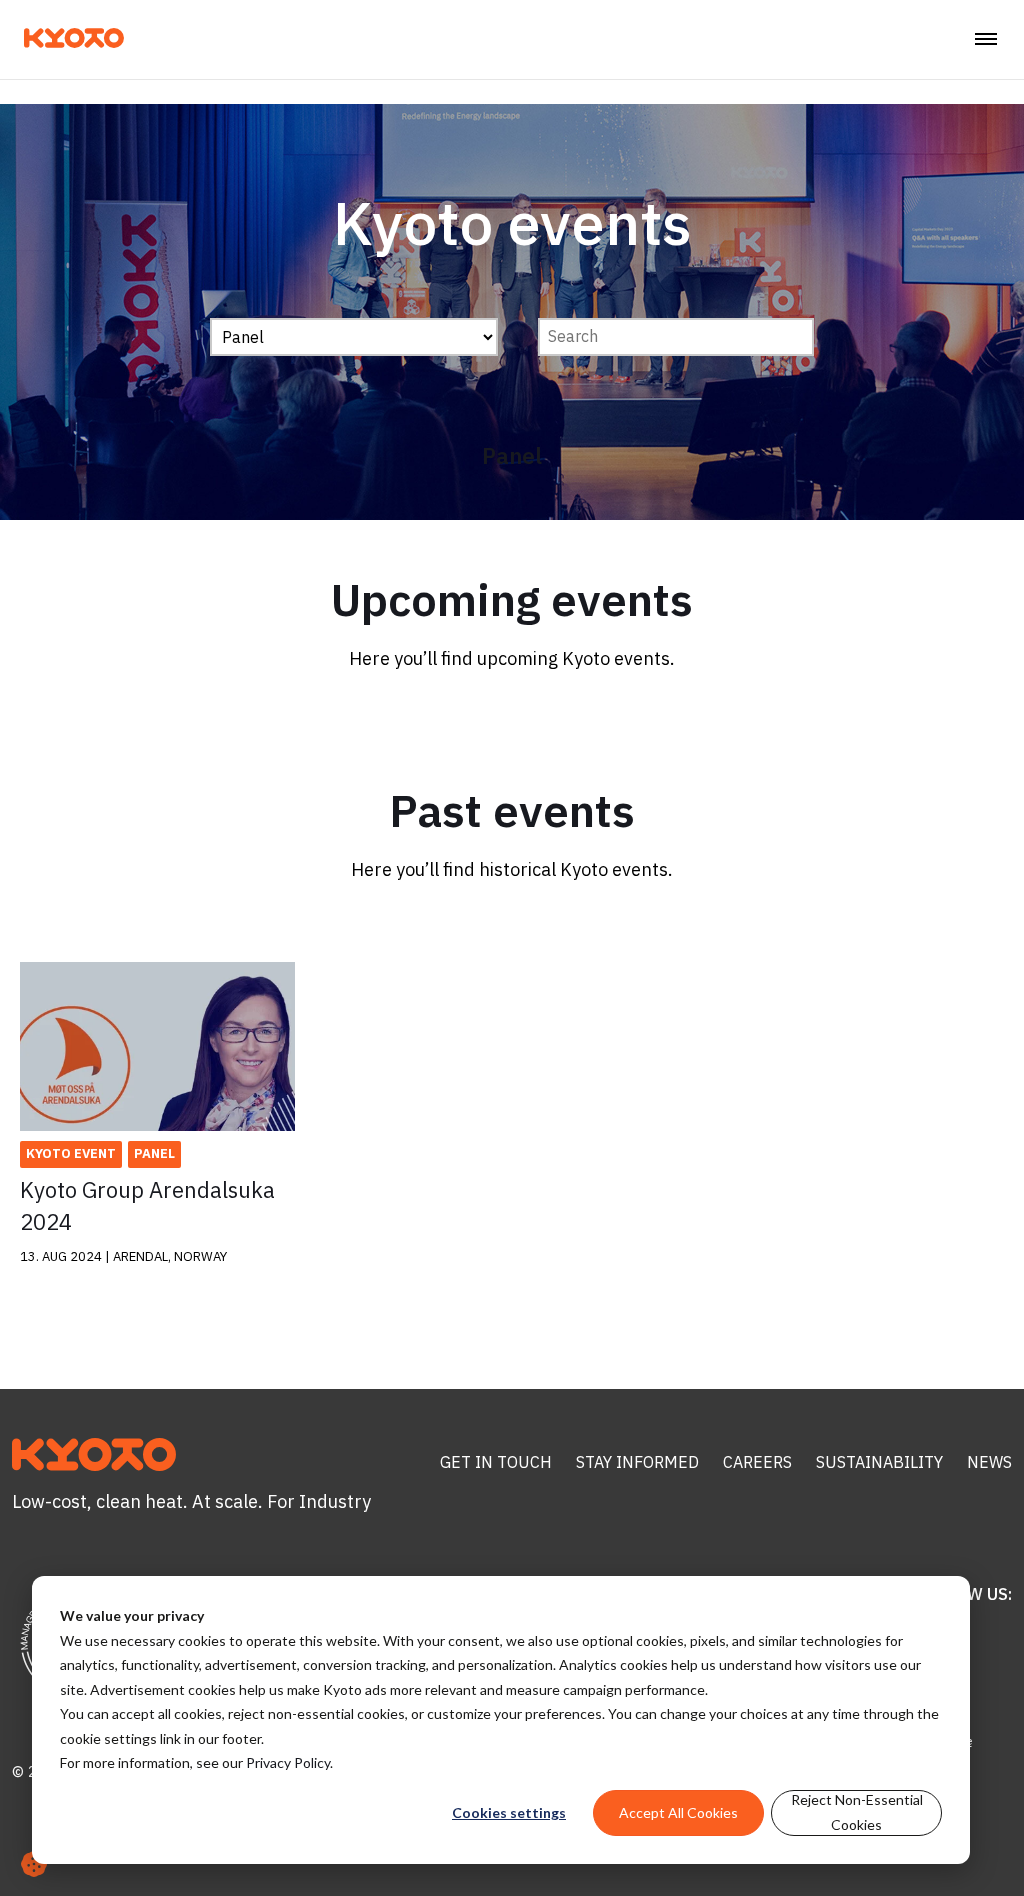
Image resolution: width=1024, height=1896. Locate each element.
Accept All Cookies (678, 1812)
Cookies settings (509, 1812)
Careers (757, 1462)
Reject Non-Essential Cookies (857, 1812)
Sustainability (879, 1462)
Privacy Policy (288, 1762)
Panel (154, 1153)
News (989, 1462)
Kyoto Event (71, 1153)
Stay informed (637, 1462)
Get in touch (496, 1462)
